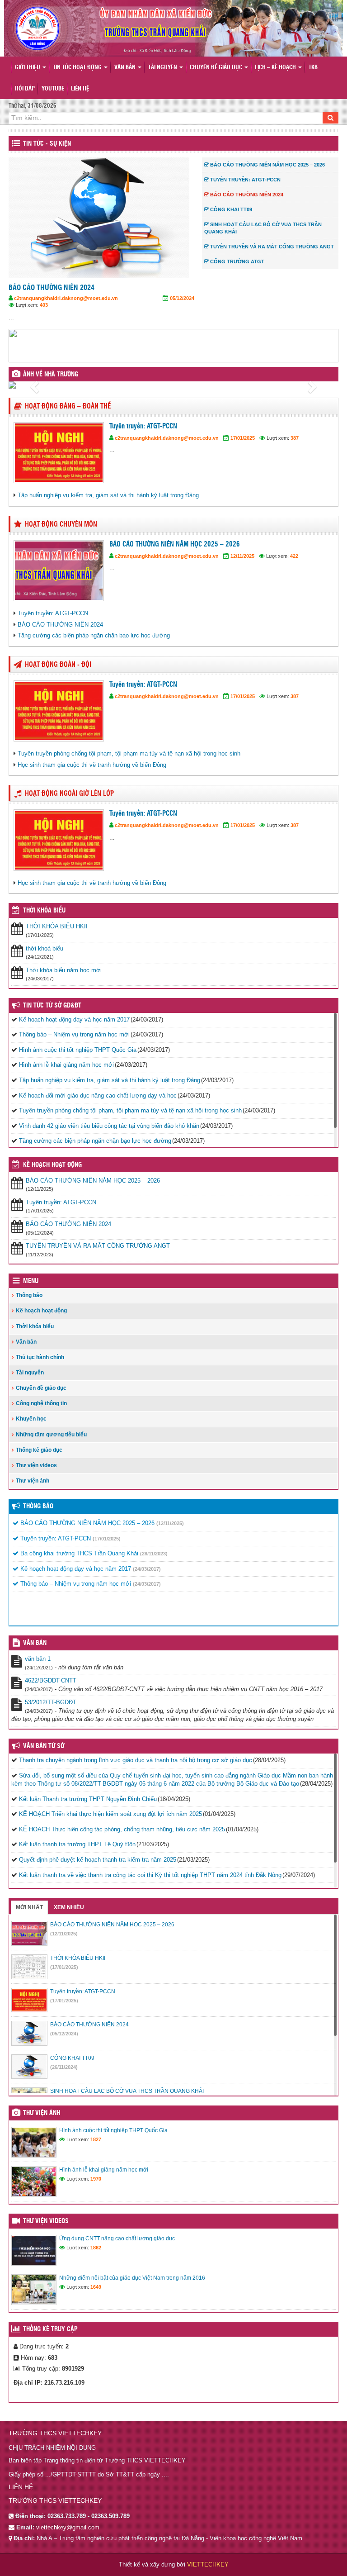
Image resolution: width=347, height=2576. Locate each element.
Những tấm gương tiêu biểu (51, 1435)
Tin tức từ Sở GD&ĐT (52, 1006)
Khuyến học (31, 1419)
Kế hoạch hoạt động (52, 1165)
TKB (313, 68)
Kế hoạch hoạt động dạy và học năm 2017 (74, 1019)
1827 (96, 2139)
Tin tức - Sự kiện (47, 144)
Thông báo (29, 1295)
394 (95, 305)
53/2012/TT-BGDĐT (51, 1702)
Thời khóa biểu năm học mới (64, 970)
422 (294, 556)
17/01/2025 (243, 438)
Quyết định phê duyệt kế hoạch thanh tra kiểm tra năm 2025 (98, 1860)
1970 (96, 2179)
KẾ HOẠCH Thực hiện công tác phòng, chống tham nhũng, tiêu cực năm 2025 (122, 1829)
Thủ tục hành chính (40, 1357)
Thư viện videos (36, 1465)
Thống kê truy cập (50, 2329)
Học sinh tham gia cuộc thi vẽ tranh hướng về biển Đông (92, 765)
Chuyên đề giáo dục (217, 68)
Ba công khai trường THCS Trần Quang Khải (78, 1553)
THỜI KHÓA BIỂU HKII (57, 926)
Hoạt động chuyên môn (61, 525)
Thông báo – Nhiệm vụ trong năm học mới (74, 1034)
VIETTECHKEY (208, 2564)
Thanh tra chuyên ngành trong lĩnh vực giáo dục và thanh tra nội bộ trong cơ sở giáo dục (136, 1760)
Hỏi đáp (25, 89)
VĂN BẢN (35, 1643)
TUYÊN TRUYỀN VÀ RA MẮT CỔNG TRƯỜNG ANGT (98, 1246)
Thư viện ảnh (33, 1481)
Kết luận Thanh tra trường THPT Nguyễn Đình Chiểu (88, 1799)
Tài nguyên (163, 68)
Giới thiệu (28, 68)
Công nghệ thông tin (41, 1403)
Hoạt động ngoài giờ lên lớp (69, 794)
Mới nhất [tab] (29, 1907)
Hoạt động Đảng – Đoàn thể (68, 406)
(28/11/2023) (154, 1554)
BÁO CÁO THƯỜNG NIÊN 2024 (60, 625)
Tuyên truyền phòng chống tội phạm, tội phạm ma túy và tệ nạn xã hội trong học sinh (129, 753)
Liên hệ (80, 89)
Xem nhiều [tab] (69, 1907)
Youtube (53, 89)
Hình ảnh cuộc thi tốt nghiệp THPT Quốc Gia (78, 1050)
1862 (96, 2248)
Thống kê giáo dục (39, 1450)
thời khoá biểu (45, 948)
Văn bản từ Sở (44, 1746)
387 (295, 438)
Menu (31, 1281)
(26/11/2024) (64, 2067)
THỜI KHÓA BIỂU (44, 911)
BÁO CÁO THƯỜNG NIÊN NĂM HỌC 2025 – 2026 (175, 544)
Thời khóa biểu (35, 1326)
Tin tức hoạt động (78, 68)
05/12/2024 (44, 298)
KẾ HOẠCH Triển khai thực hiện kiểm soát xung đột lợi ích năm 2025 (110, 1814)
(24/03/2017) (147, 1569)
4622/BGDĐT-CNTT (51, 1680)
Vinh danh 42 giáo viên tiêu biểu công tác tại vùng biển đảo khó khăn (109, 1126)
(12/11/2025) (170, 1523)
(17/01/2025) (107, 1539)
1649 (96, 2287)
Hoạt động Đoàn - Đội (58, 665)
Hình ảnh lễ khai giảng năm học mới (66, 1065)
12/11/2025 (242, 556)
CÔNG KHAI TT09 (84, 288)
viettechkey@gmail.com (68, 2527)
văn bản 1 (38, 1659)
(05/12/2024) (64, 2034)
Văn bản (126, 68)
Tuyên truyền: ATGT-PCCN (143, 426)
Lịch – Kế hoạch (276, 68)
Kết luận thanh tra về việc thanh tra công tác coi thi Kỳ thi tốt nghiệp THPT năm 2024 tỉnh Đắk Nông (150, 1875)
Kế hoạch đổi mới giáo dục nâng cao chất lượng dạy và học (98, 1096)
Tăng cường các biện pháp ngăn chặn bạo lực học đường (94, 635)
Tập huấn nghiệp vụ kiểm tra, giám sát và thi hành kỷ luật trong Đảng (108, 495)
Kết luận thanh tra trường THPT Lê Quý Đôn (77, 1844)
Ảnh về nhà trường (51, 375)
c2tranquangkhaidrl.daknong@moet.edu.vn (117, 298)
